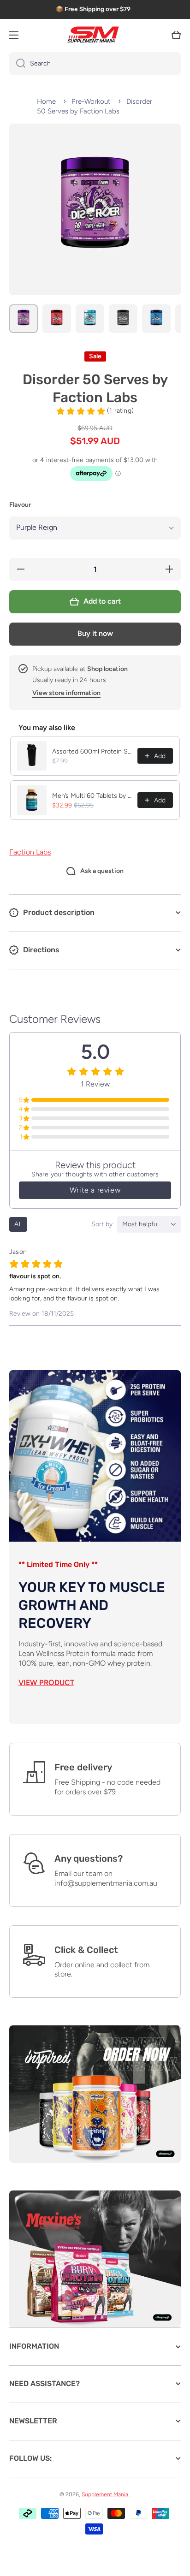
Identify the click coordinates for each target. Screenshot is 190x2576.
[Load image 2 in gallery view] (57, 319)
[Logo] (95, 35)
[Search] (17, 64)
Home (46, 101)
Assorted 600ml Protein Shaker (92, 751)
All (18, 1224)
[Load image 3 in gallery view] (90, 319)
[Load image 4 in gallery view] (123, 319)
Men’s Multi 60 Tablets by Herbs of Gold (92, 796)
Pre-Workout (91, 101)
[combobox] (95, 64)
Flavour (20, 505)
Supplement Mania (105, 2494)
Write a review (95, 1190)
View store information (66, 693)
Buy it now (95, 633)
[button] (176, 35)
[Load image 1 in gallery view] (24, 319)
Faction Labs (30, 852)
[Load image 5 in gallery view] (156, 319)
